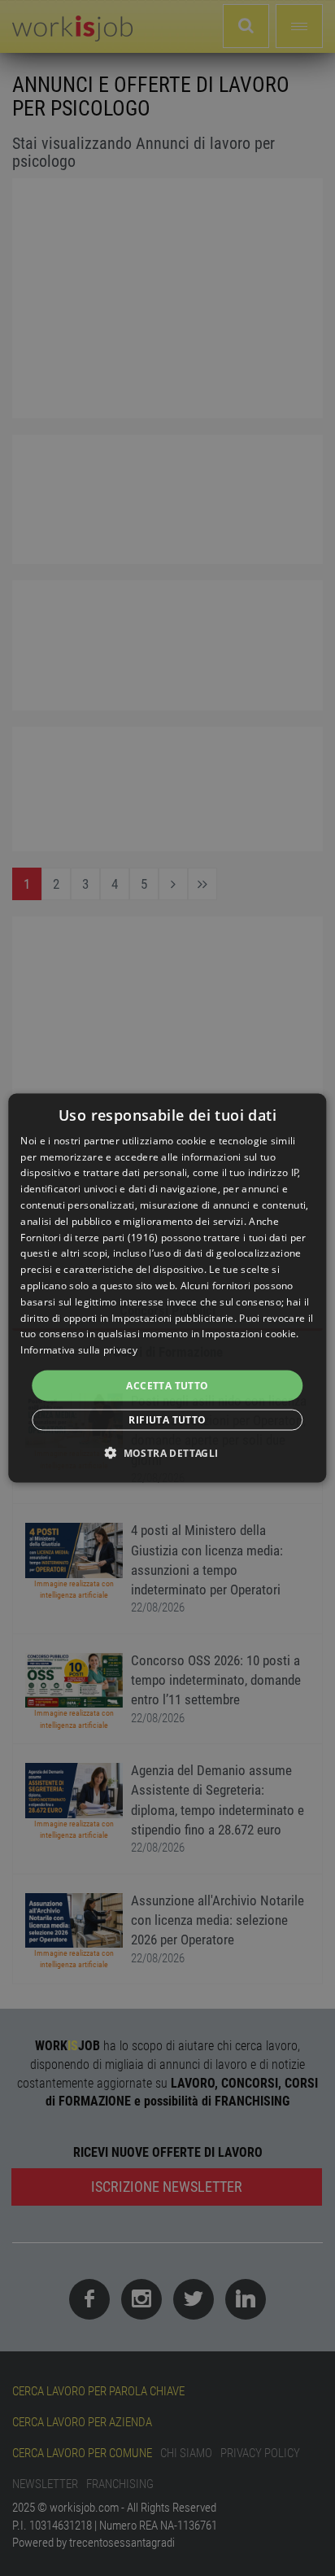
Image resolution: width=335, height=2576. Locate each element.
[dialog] (167, 1288)
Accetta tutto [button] (167, 1386)
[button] (167, 1453)
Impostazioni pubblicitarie (173, 1317)
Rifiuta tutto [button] (167, 1420)
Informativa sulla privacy (79, 1350)
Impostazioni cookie (249, 1334)
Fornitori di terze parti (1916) (89, 1237)
